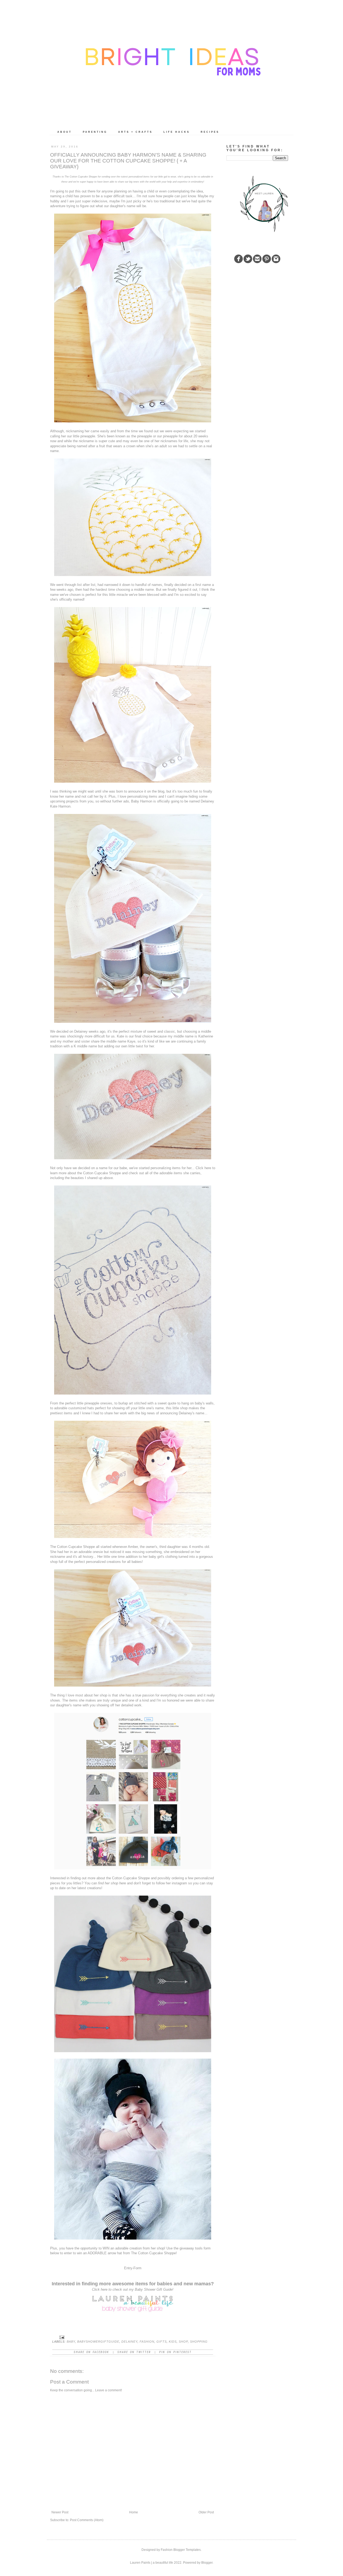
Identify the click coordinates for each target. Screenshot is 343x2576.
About (65, 132)
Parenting (95, 132)
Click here (203, 1168)
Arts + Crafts (135, 132)
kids (173, 2342)
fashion (147, 2342)
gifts (162, 2342)
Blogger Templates (187, 2550)
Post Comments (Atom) (87, 2520)
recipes (210, 132)
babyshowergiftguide (98, 2342)
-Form (137, 2268)
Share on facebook (91, 2352)
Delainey (129, 2342)
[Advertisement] (267, 306)
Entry (128, 2268)
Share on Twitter (134, 2352)
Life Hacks (177, 132)
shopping (199, 2342)
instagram (179, 1883)
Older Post (206, 2512)
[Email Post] (62, 2337)
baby (71, 2342)
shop (183, 2342)
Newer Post (60, 2512)
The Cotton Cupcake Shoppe (72, 1547)
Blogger (207, 2563)
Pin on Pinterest (175, 2352)
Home (134, 2512)
